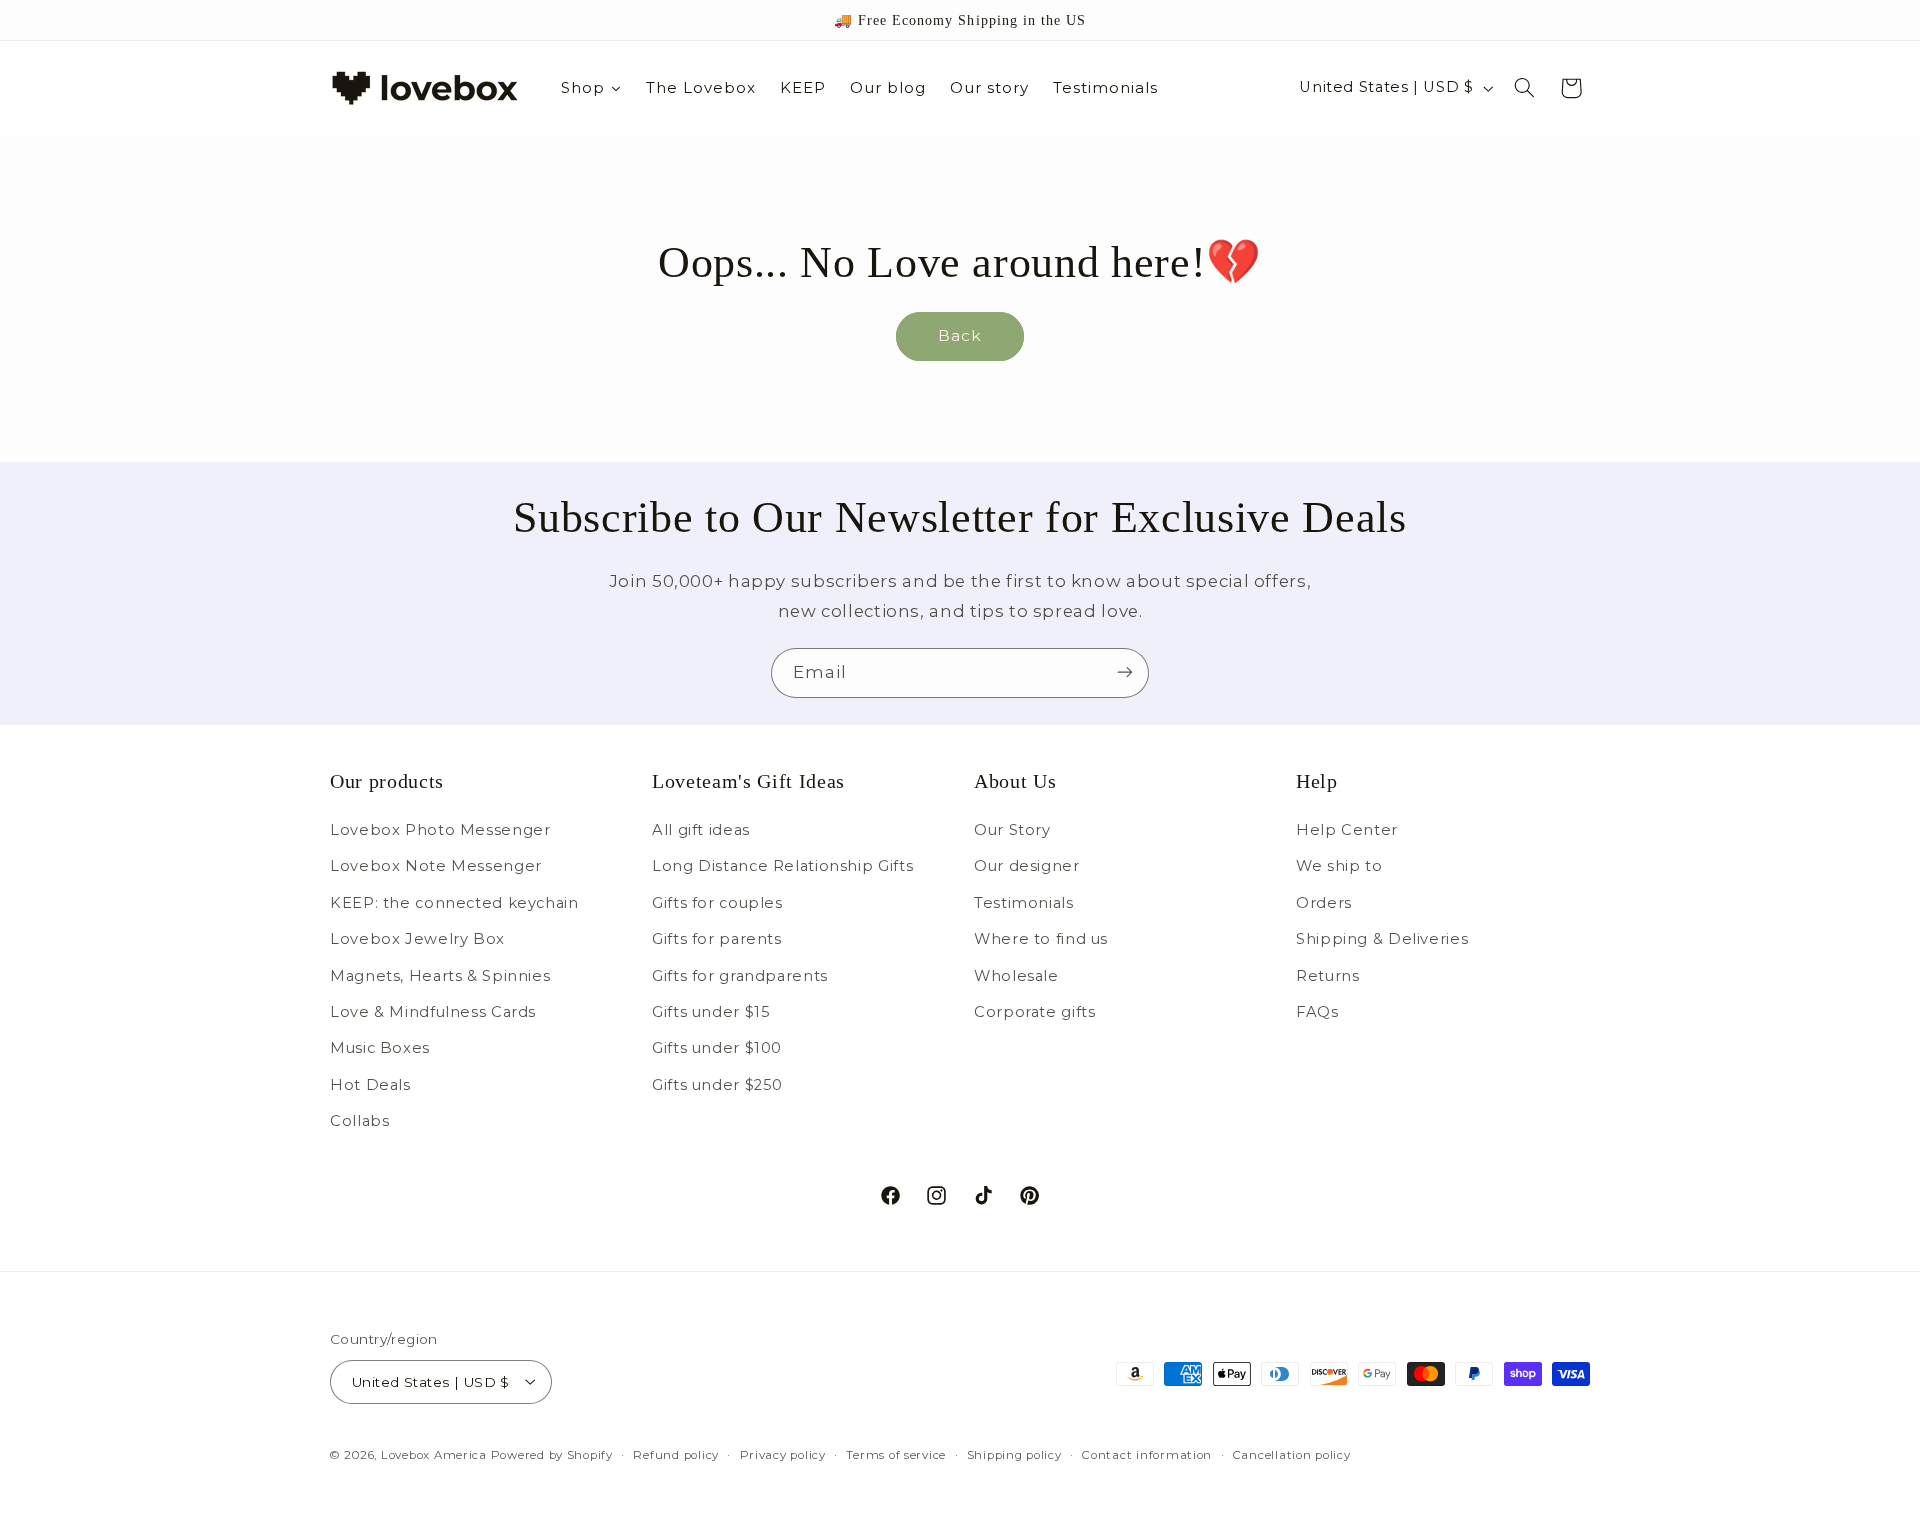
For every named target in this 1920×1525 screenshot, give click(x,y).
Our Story (1012, 830)
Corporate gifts (1034, 1012)
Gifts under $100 (717, 1049)
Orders (1324, 903)
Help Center (1347, 830)
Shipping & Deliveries (1382, 939)
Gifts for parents (717, 939)
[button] (1525, 88)
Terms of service (896, 1454)
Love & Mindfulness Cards (433, 1012)
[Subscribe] (1125, 672)
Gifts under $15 (711, 1012)
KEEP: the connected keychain (454, 903)
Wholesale (1016, 976)
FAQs (1317, 1012)
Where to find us (1041, 939)
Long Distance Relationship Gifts (782, 867)
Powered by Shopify (552, 1454)
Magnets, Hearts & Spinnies (440, 976)
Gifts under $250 (717, 1085)
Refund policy (676, 1454)
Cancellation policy (1292, 1454)
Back (960, 335)
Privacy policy (783, 1454)
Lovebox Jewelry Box (417, 939)
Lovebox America (434, 1454)
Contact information (1147, 1454)
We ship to (1339, 867)
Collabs (359, 1121)
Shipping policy (1014, 1454)
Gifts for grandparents (740, 976)
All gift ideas (701, 830)
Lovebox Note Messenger (436, 867)
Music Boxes (380, 1049)
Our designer (1027, 867)
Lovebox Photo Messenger (440, 830)
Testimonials (1024, 903)
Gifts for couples (717, 903)
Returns (1327, 976)
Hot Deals (370, 1085)
